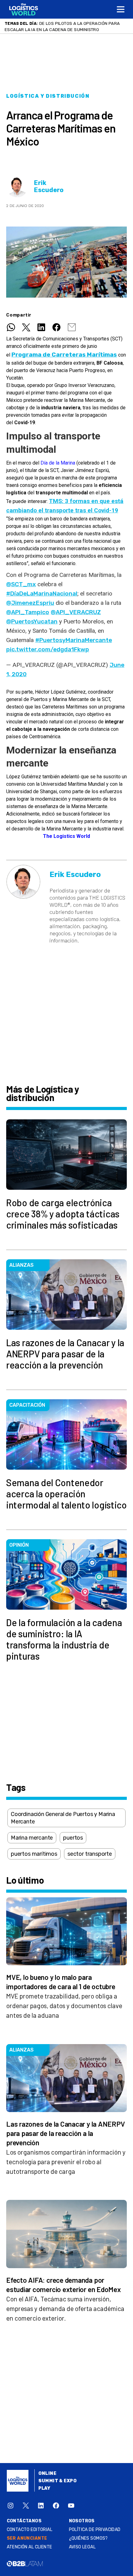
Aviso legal (82, 2547)
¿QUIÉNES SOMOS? (88, 2538)
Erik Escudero (49, 187)
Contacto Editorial (30, 2530)
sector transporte (90, 1854)
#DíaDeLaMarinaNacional (42, 593)
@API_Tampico (28, 612)
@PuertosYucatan (32, 621)
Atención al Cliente (30, 2547)
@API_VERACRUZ (76, 612)
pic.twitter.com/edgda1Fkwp (48, 649)
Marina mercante (32, 1838)
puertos (73, 1838)
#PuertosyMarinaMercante (74, 640)
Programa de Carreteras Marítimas (64, 355)
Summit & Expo (58, 2481)
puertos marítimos (34, 1854)
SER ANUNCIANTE (27, 2538)
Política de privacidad (95, 2530)
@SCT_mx (21, 584)
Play (44, 2488)
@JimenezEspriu (30, 603)
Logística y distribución (48, 96)
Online (47, 2473)
